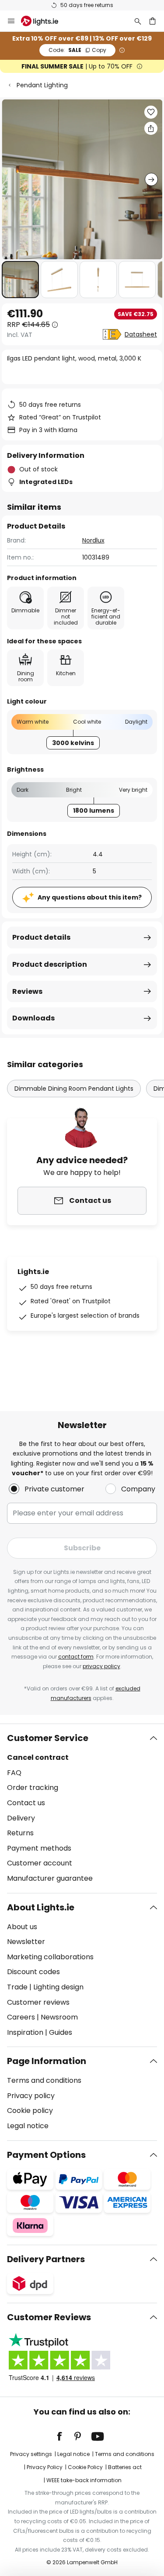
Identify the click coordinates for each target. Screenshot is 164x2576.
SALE (77, 50)
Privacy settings (31, 2454)
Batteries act (125, 2467)
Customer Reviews (49, 2317)
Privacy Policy (45, 2467)
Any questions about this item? (90, 897)
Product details (41, 937)
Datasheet (141, 334)
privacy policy (101, 1666)
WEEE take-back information (84, 2480)
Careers (21, 2017)
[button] (20, 280)
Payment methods (39, 1848)
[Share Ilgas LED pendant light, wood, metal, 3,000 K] (151, 128)
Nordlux (93, 540)
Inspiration (25, 2032)
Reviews (27, 991)
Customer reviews (38, 2002)
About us (22, 1927)
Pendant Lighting (42, 85)
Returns (20, 1833)
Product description (50, 964)
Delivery (21, 1818)
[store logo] (45, 21)
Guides (61, 2032)
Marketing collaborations (50, 1957)
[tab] (82, 1808)
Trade (17, 1987)
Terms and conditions (44, 2080)
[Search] (138, 21)
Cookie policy (30, 2111)
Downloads (33, 1018)
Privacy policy (31, 2096)
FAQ (14, 1773)
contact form (76, 1657)
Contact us (26, 1803)
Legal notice (28, 2126)
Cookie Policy (85, 2467)
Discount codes (33, 1972)
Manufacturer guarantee (50, 1878)
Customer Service (48, 1738)
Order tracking (33, 1788)
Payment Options (46, 2155)
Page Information (47, 2061)
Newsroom (59, 2017)
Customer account (40, 1863)
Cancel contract (38, 1757)
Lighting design (58, 1987)
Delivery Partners (46, 2259)
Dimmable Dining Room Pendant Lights (74, 1089)
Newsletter (26, 1942)
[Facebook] (65, 2436)
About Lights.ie (41, 1907)
